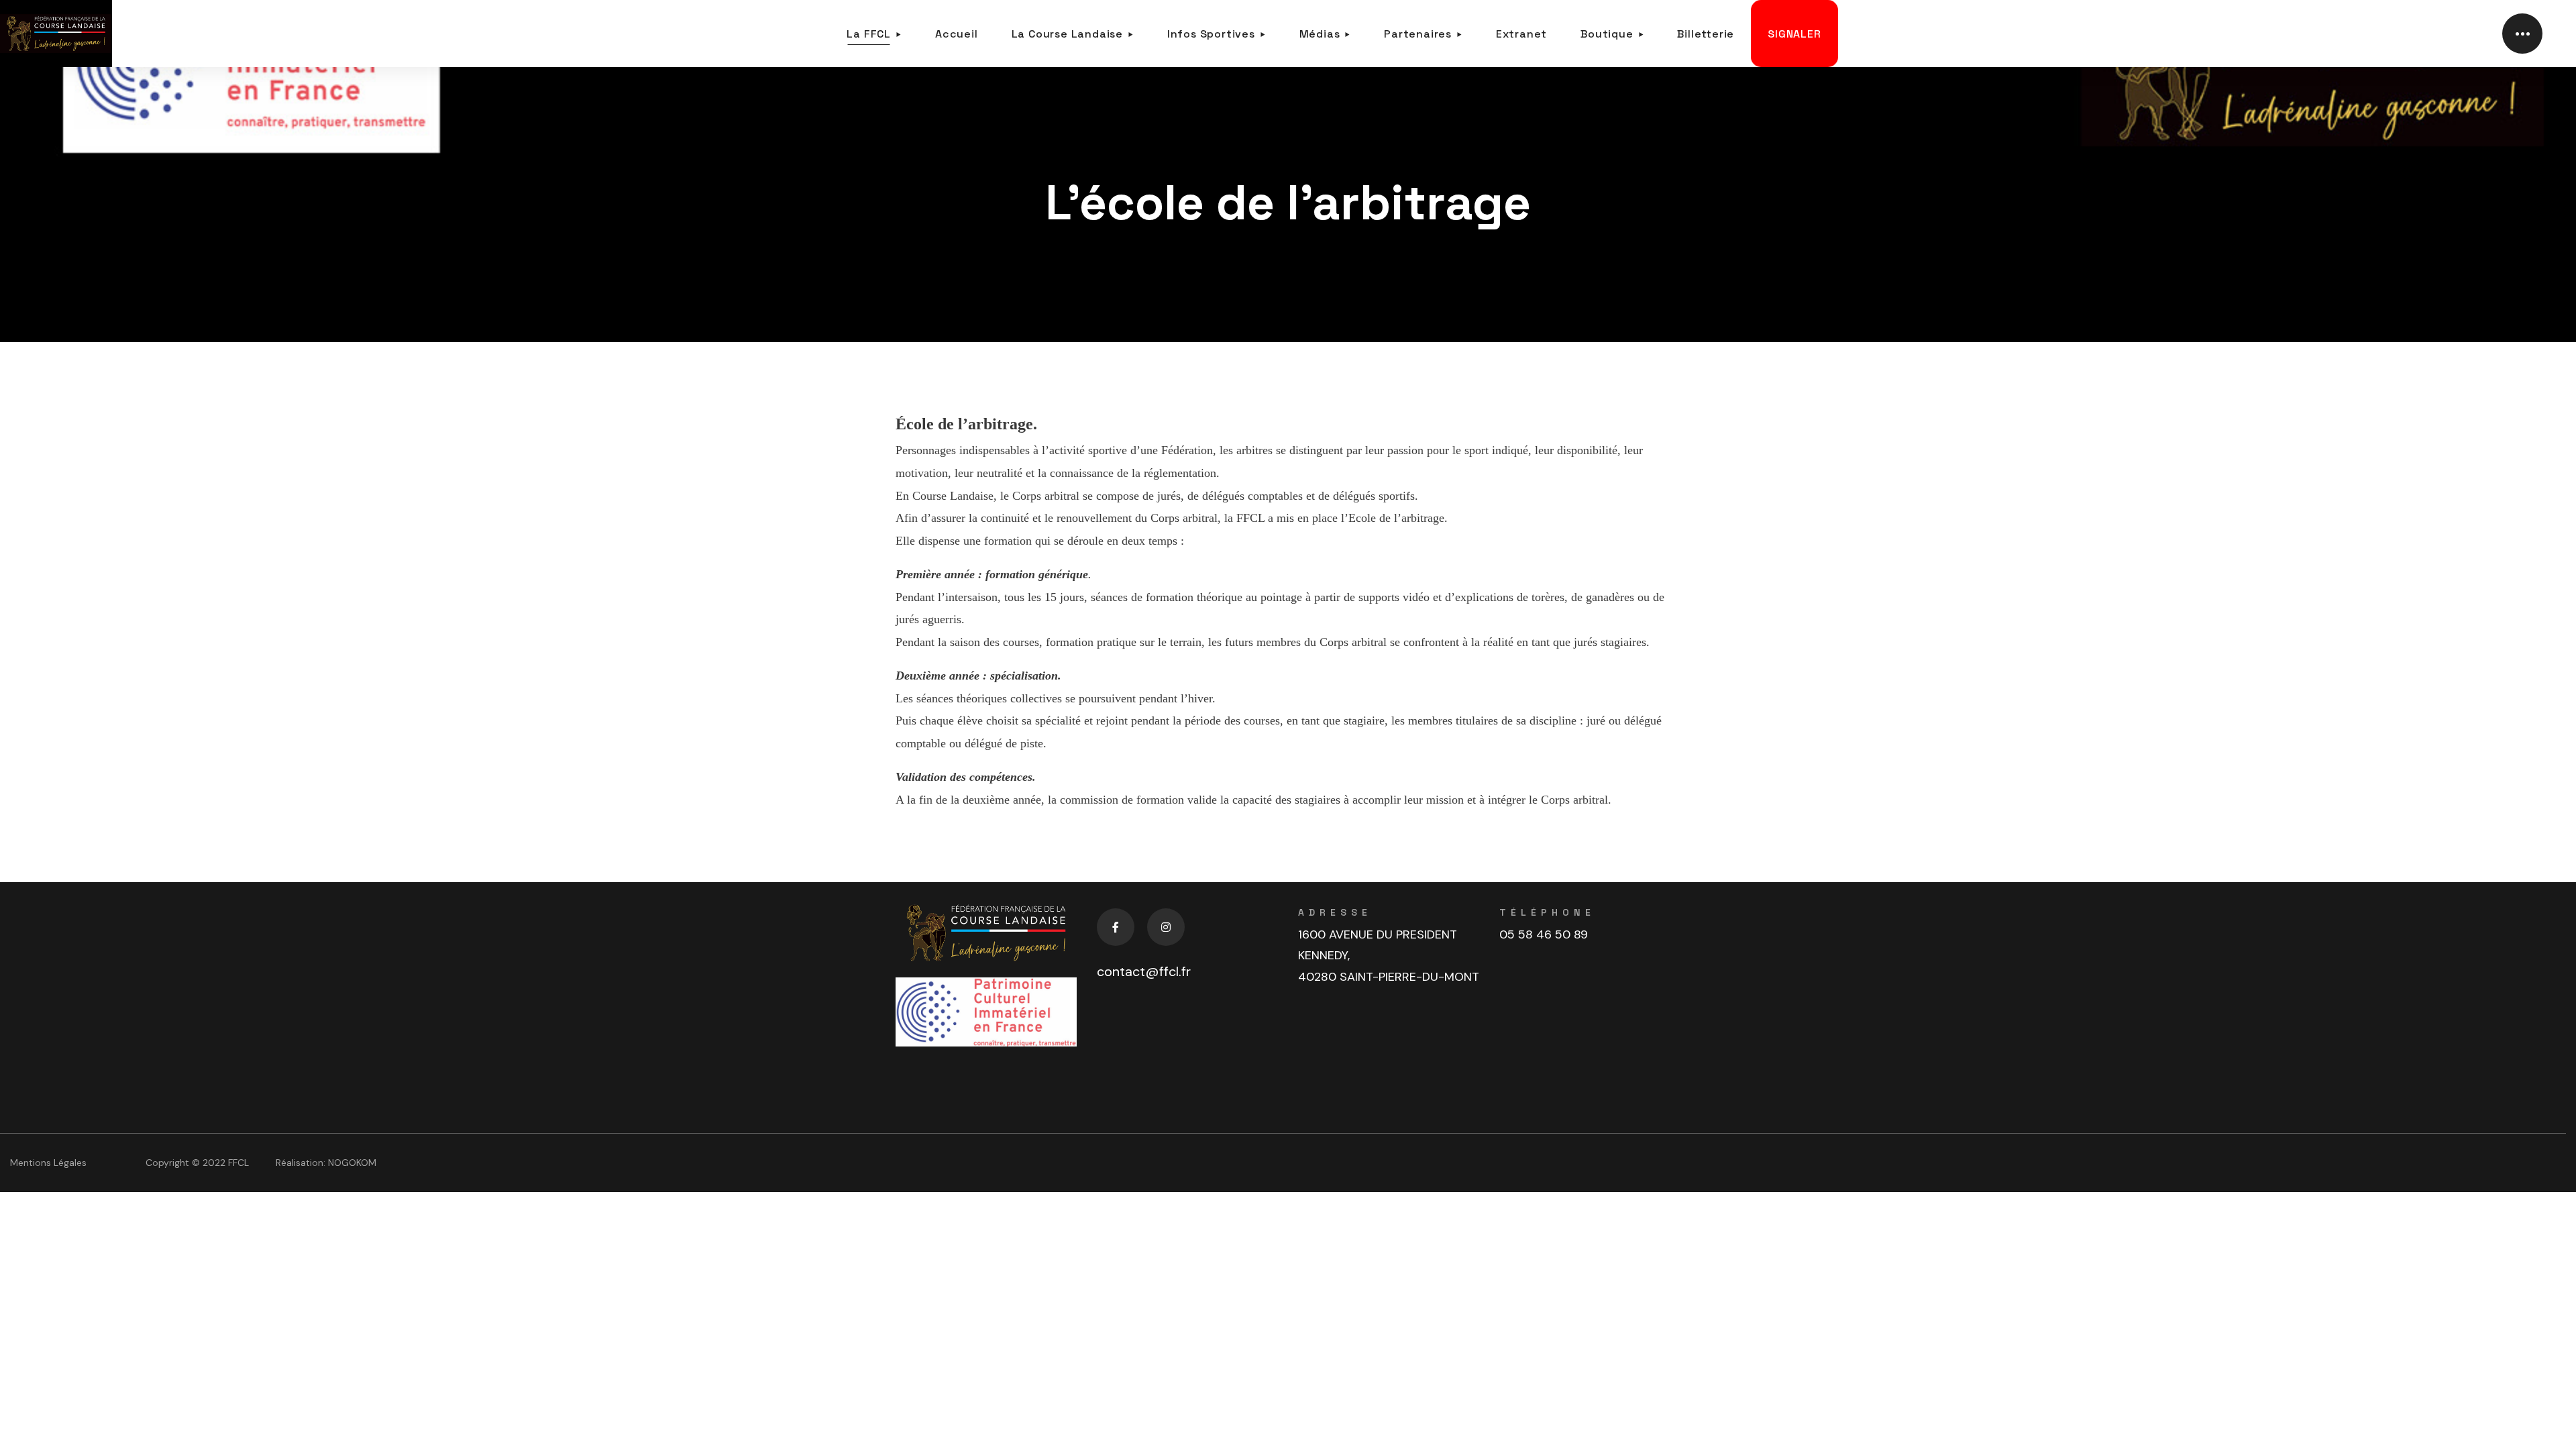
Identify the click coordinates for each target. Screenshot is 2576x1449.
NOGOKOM (352, 1163)
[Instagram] (1166, 927)
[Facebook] (1116, 927)
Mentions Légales (48, 1163)
